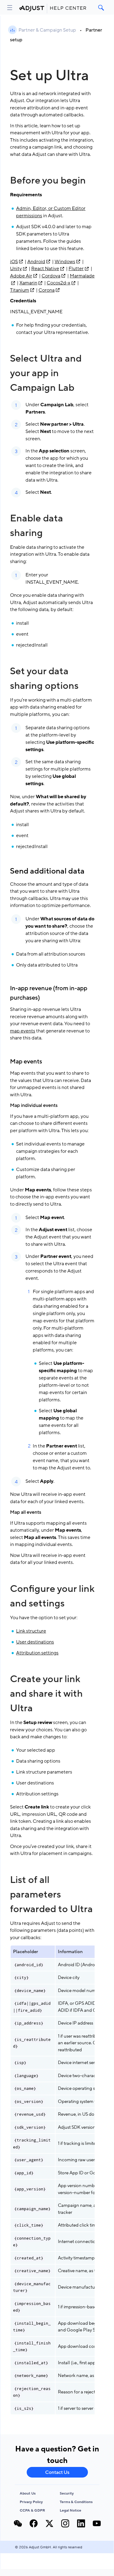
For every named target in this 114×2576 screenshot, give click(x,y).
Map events (26, 1062)
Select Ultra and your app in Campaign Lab (46, 373)
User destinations (35, 1642)
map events (23, 1031)
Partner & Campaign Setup (47, 30)
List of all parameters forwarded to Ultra (51, 1894)
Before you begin (48, 180)
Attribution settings (37, 1653)
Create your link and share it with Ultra (46, 1694)
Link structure (31, 1631)
